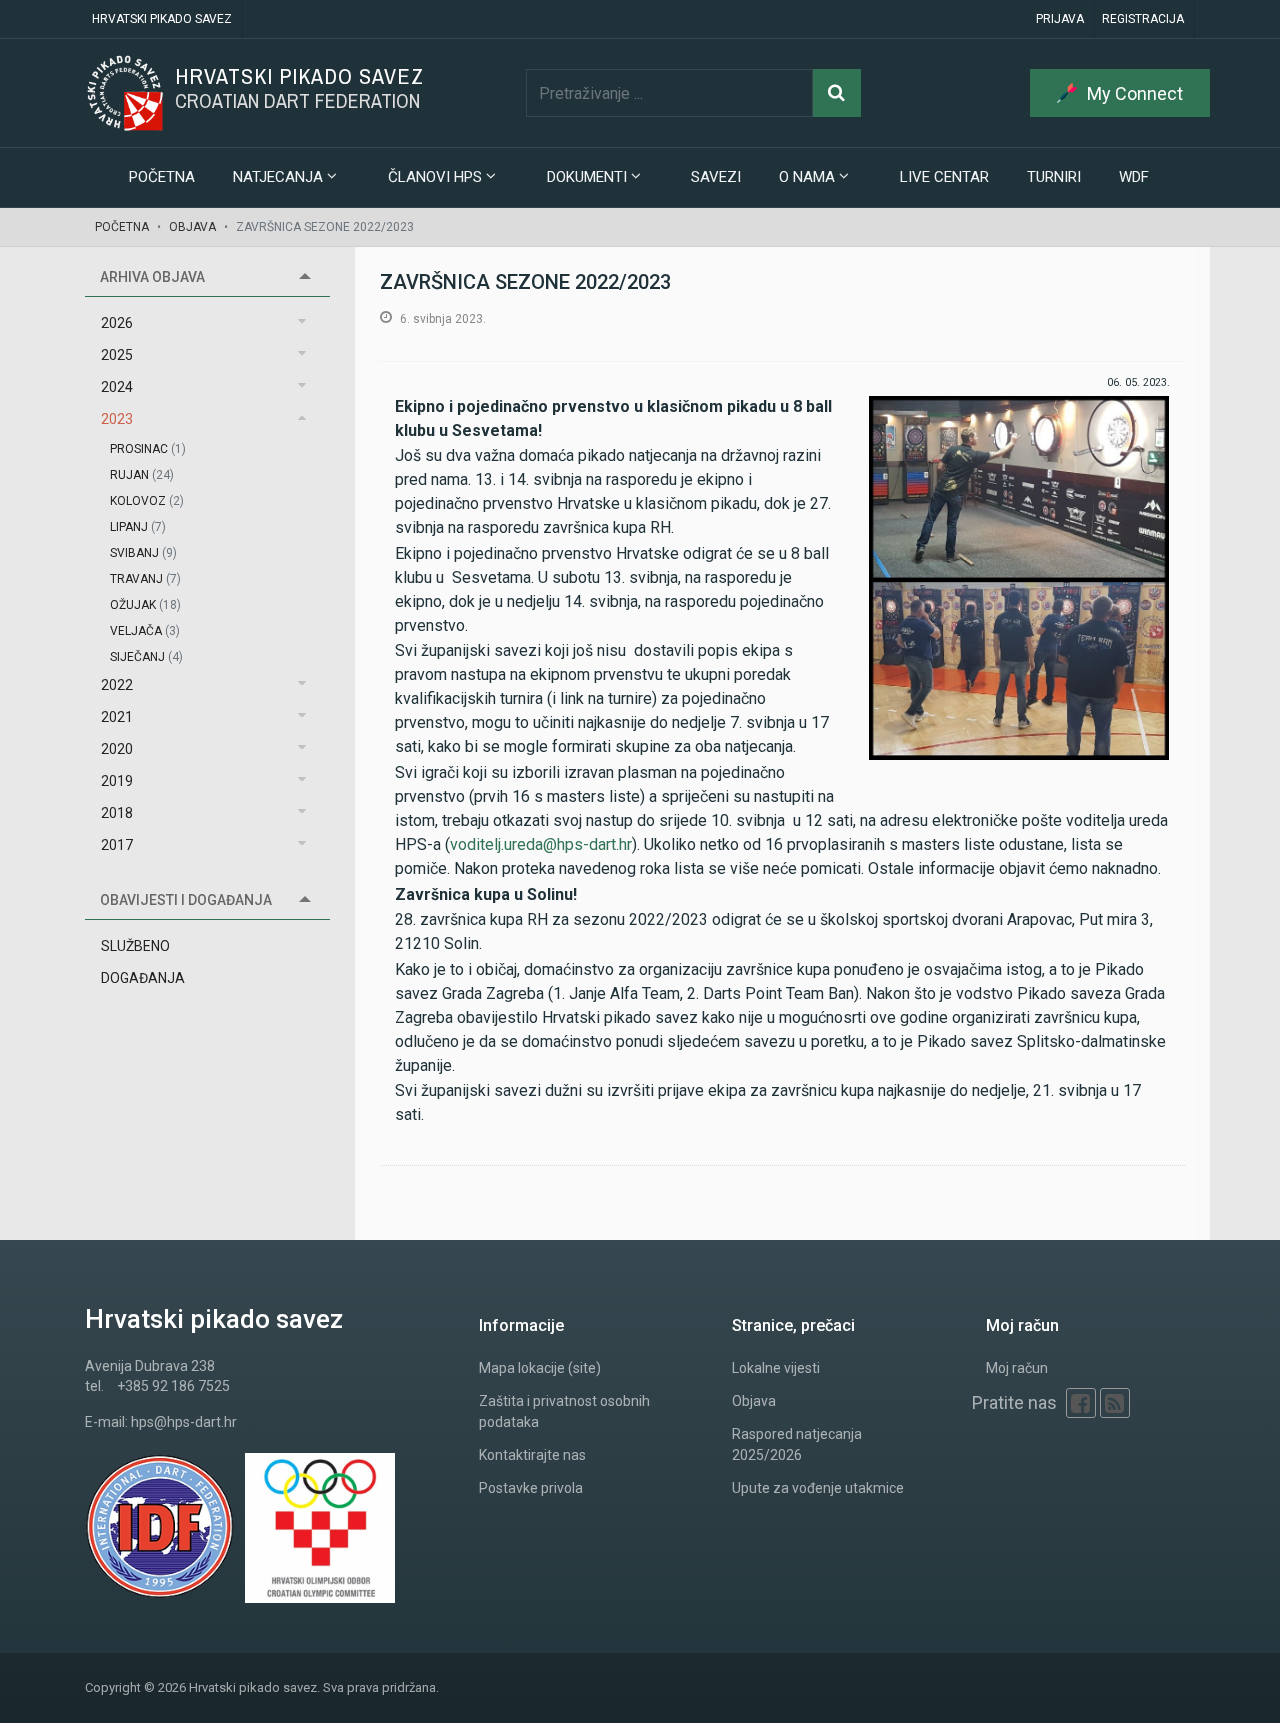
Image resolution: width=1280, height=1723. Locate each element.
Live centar (944, 177)
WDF (1134, 177)
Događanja (143, 978)
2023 (117, 419)
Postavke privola (531, 1488)
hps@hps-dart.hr (184, 1422)
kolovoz (147, 501)
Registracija (1143, 19)
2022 (117, 685)
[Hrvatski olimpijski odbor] (325, 1528)
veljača (145, 631)
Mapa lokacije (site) (540, 1368)
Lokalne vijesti (776, 1368)
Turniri (1054, 177)
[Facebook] (1081, 1403)
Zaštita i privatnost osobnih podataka (564, 1411)
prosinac (148, 449)
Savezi (716, 177)
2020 (117, 749)
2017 (117, 845)
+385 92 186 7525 (173, 1386)
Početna (162, 177)
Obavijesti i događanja (186, 900)
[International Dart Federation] (165, 1528)
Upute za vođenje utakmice (818, 1488)
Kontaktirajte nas (532, 1455)
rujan (142, 475)
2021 (117, 717)
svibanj (143, 553)
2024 (117, 387)
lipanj (138, 527)
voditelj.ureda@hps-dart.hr (541, 844)
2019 (117, 781)
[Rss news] (1115, 1403)
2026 (117, 323)
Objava (192, 227)
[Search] (837, 93)
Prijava (1060, 19)
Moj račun (1017, 1368)
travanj (145, 579)
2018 (117, 813)
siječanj (146, 657)
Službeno (135, 946)
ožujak (145, 605)
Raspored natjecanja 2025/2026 (797, 1444)
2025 (117, 355)
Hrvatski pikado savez (162, 19)
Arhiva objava (152, 277)
